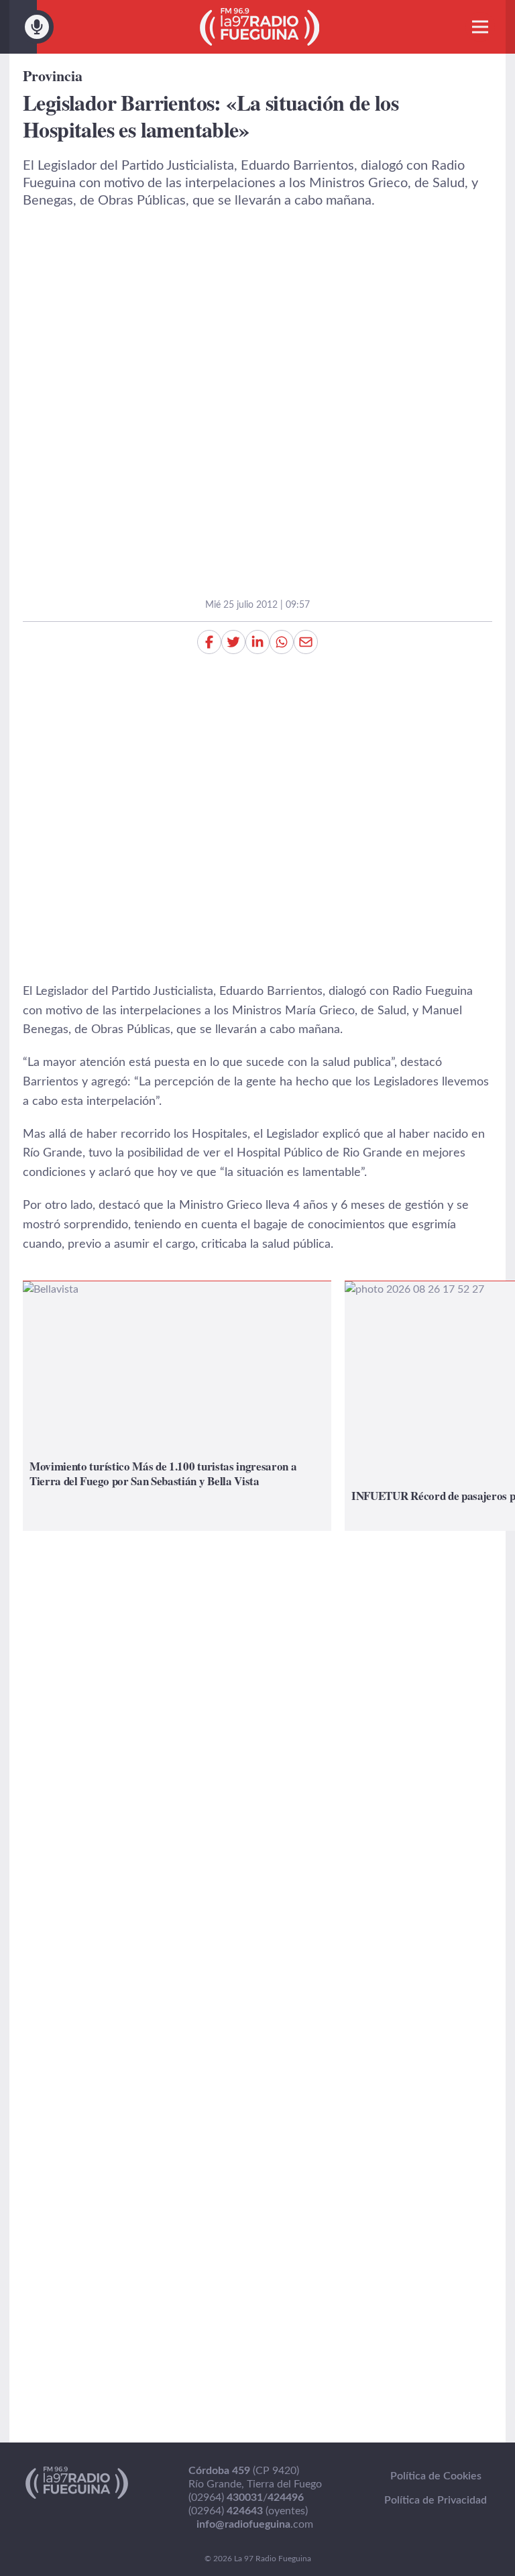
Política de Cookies (436, 2476)
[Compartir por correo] (306, 642)
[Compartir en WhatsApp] (282, 642)
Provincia (53, 75)
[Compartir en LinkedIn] (257, 642)
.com (255, 2524)
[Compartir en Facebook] (209, 642)
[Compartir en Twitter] (233, 642)
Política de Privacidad (436, 2500)
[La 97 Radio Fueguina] (260, 27)
